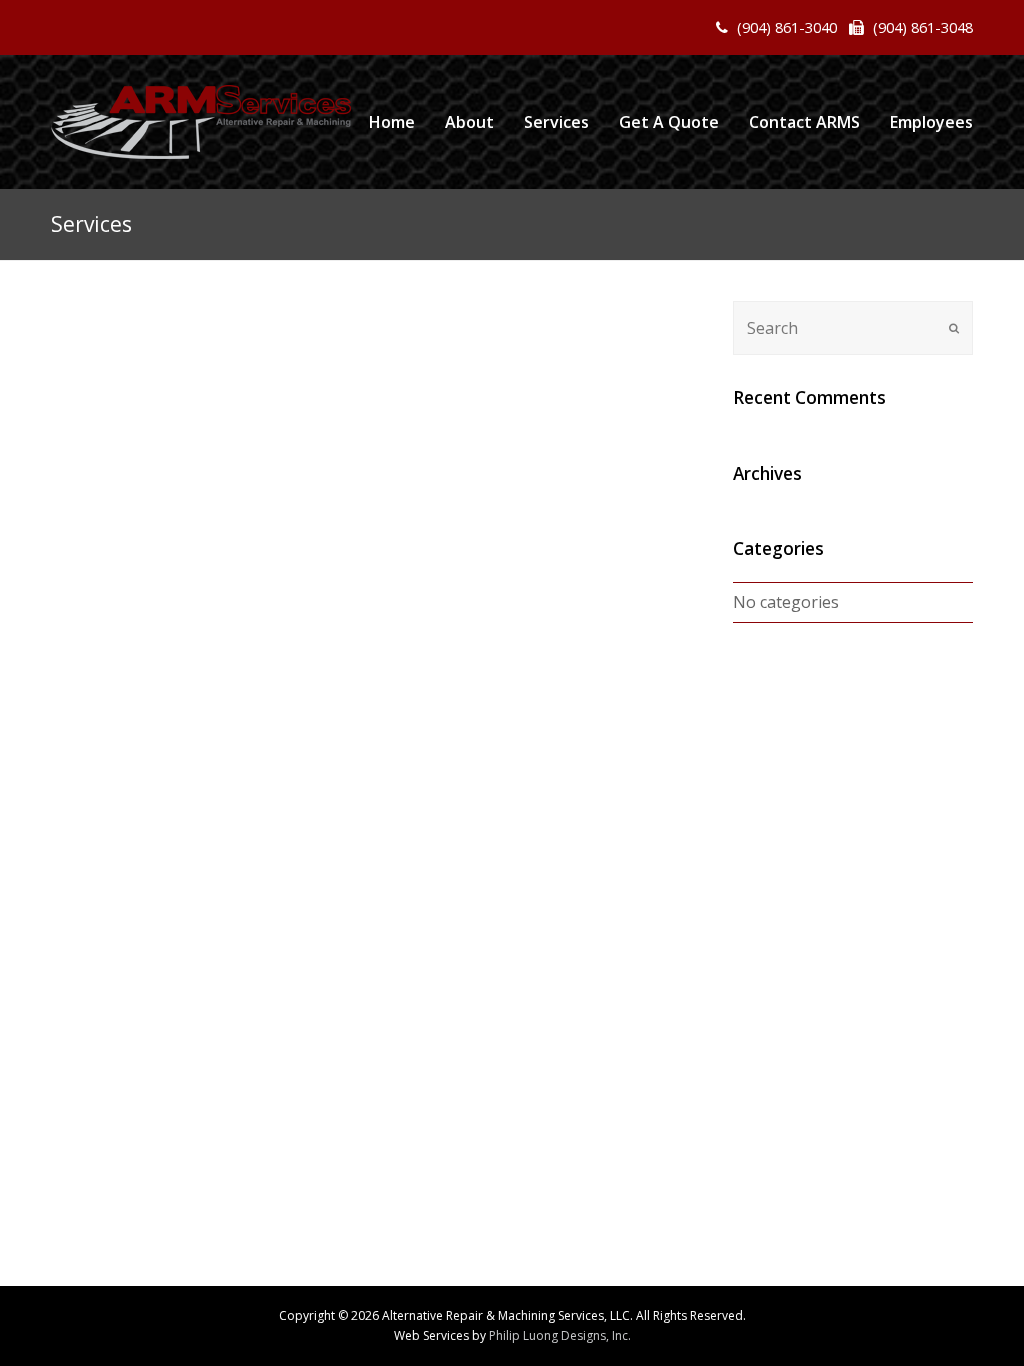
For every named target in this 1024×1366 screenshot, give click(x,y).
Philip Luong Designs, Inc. (560, 1335)
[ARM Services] (201, 121)
